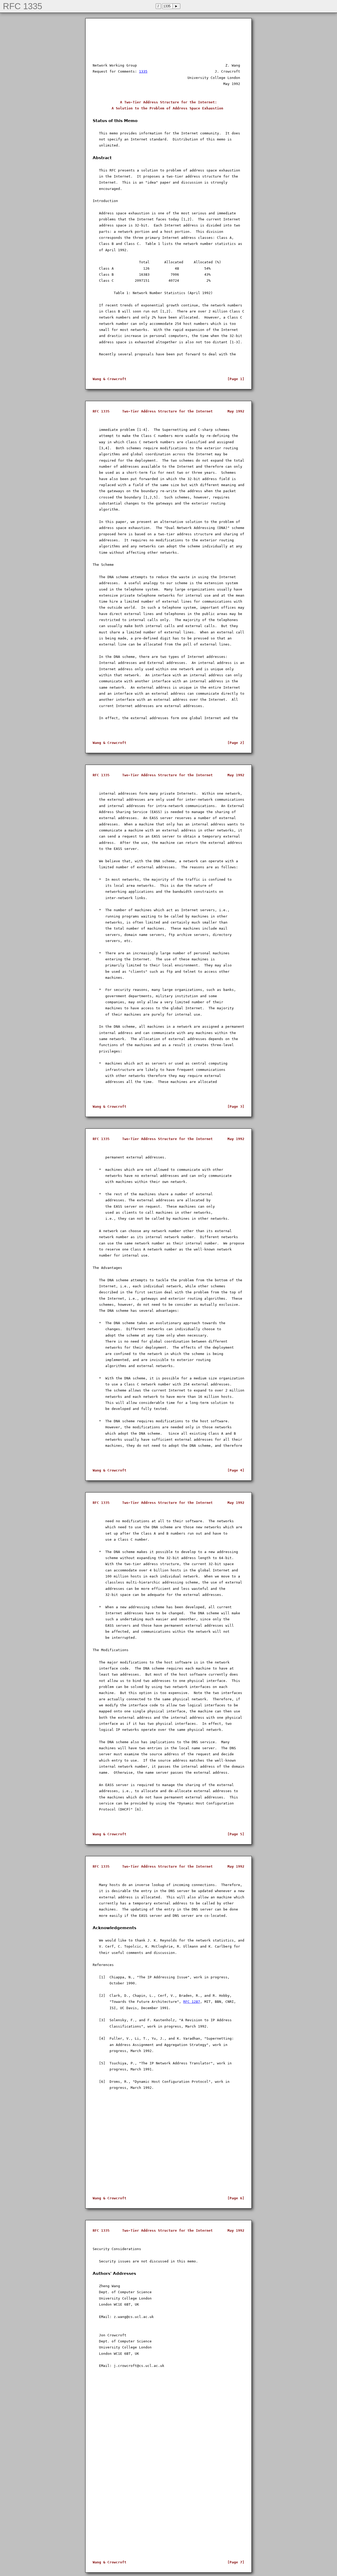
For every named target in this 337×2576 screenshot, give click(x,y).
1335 (143, 71)
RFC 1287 (192, 2002)
